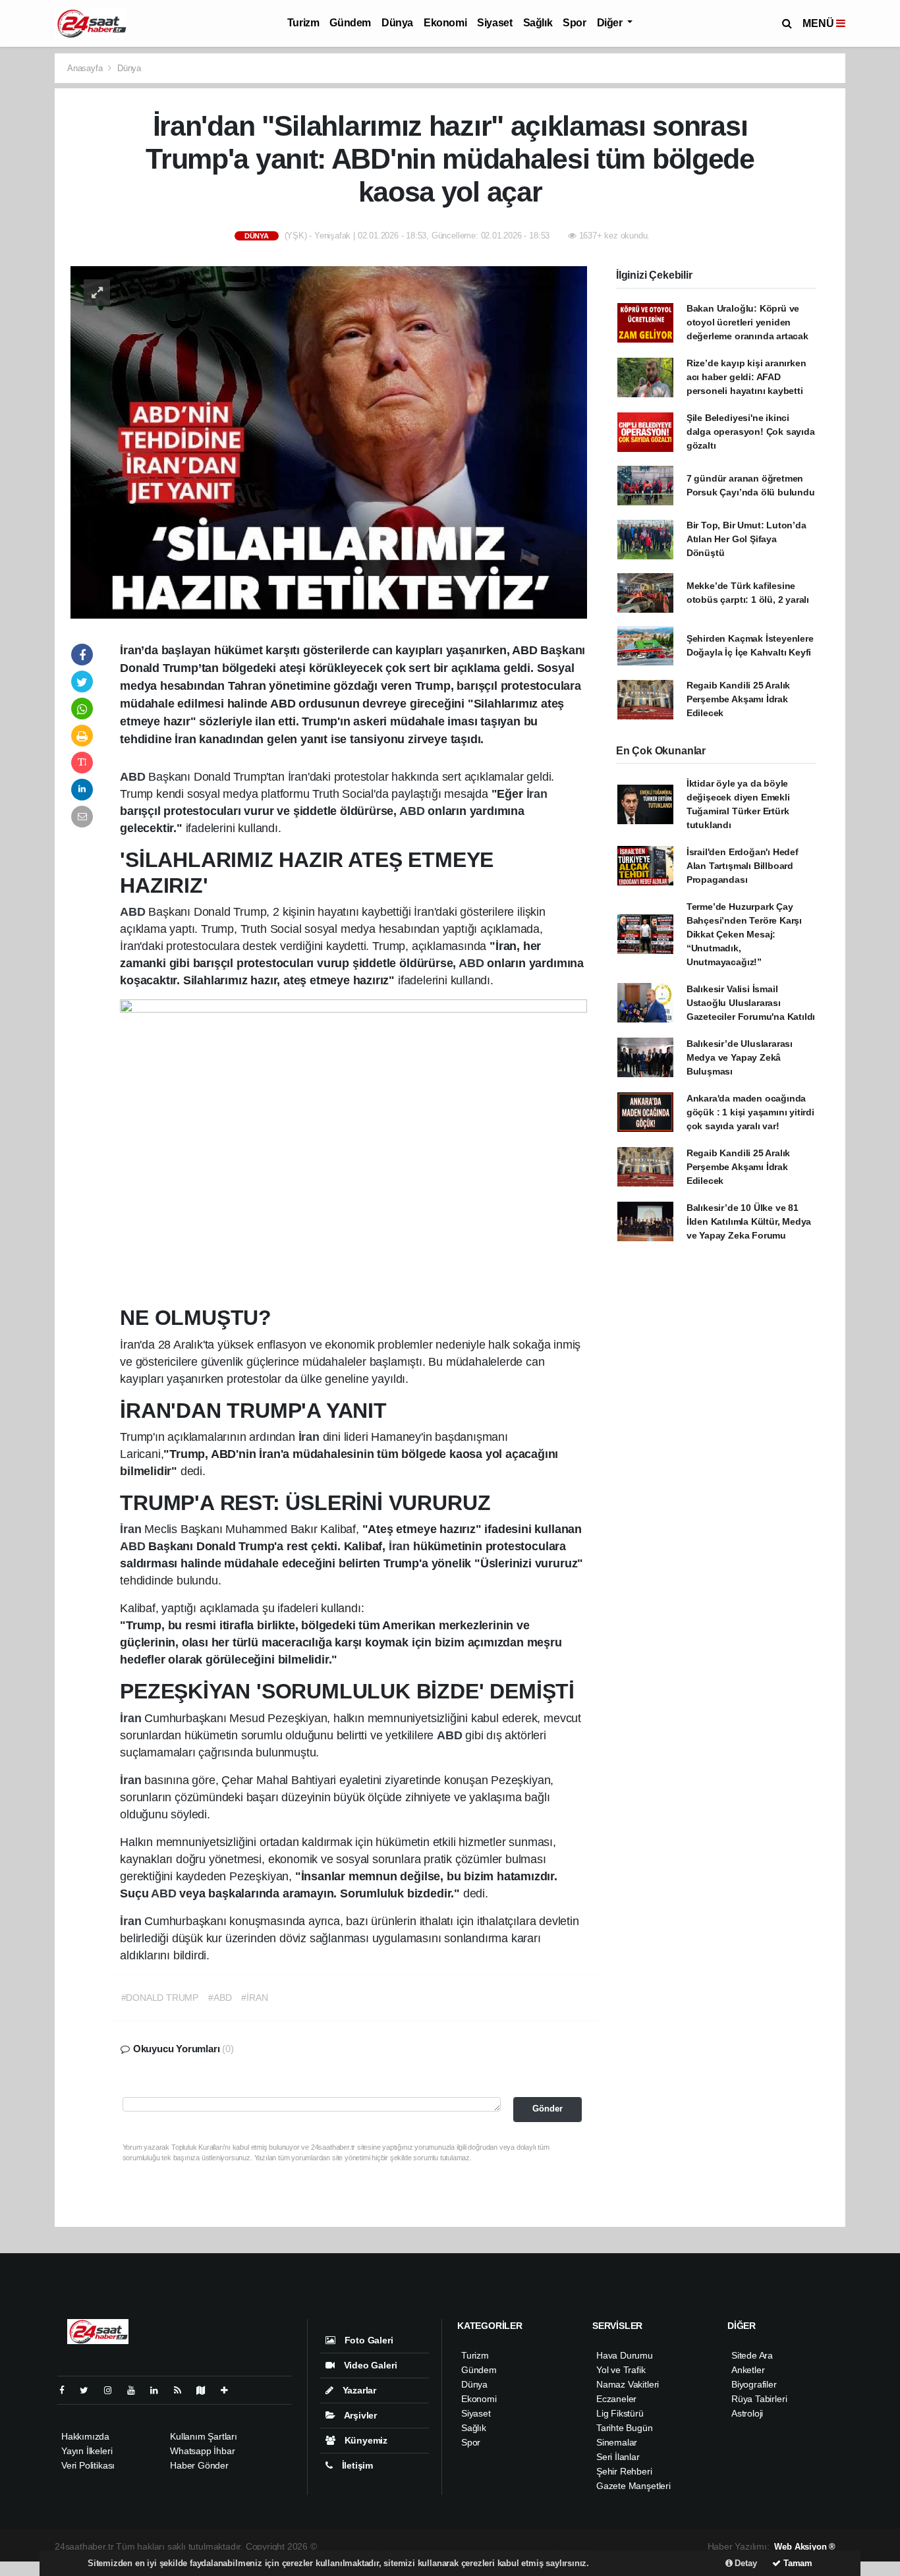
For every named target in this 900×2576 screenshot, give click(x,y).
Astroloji (747, 2413)
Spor (574, 23)
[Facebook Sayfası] (67, 2390)
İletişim (356, 2465)
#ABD (220, 1998)
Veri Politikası (88, 2465)
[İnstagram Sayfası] (113, 2390)
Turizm (303, 23)
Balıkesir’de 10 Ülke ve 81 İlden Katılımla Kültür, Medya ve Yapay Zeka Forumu (749, 1221)
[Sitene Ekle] (230, 2390)
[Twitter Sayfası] (89, 2390)
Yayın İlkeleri (87, 2451)
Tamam (797, 2563)
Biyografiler (754, 2384)
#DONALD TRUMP (160, 1998)
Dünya (397, 23)
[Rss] (183, 2390)
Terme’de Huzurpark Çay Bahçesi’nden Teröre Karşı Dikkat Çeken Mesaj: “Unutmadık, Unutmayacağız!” (744, 934)
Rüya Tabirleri (759, 2399)
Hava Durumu (625, 2355)
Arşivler (359, 2415)
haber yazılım (513, 2546)
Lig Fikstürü (620, 2413)
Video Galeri (369, 2365)
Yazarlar (358, 2390)
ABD (134, 777)
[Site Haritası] (206, 2390)
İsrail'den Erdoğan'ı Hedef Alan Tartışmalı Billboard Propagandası (743, 866)
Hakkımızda (85, 2436)
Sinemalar (617, 2442)
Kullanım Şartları (204, 2436)
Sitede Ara (752, 2355)
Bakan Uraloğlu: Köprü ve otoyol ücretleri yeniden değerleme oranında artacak (747, 322)
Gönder (548, 2109)
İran (537, 794)
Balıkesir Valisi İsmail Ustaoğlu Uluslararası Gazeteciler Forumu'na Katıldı (751, 1003)
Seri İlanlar (618, 2457)
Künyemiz (365, 2440)
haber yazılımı (348, 2546)
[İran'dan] (329, 441)
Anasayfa (86, 68)
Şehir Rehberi (624, 2471)
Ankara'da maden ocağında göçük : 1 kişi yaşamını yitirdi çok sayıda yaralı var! (750, 1112)
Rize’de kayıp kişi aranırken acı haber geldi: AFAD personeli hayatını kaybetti (746, 377)
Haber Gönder (199, 2465)
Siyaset (494, 23)
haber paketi (405, 2546)
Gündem (350, 23)
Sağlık (538, 23)
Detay (745, 2563)
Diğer (611, 23)
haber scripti (457, 2546)
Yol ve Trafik (621, 2370)
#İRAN (254, 1998)
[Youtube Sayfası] (136, 2390)
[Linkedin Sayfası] (159, 2390)
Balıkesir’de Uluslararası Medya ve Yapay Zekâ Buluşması (740, 1057)
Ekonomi (445, 23)
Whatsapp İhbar (202, 2451)
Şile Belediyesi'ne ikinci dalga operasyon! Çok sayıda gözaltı (751, 432)
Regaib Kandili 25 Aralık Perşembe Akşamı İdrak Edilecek (738, 699)
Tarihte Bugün (625, 2428)
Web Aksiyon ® (805, 2547)
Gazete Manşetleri (633, 2486)
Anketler (748, 2370)
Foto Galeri (368, 2340)
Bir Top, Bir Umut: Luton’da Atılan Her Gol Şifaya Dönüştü (746, 539)
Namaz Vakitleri (628, 2384)
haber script (566, 2546)
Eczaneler (616, 2399)
